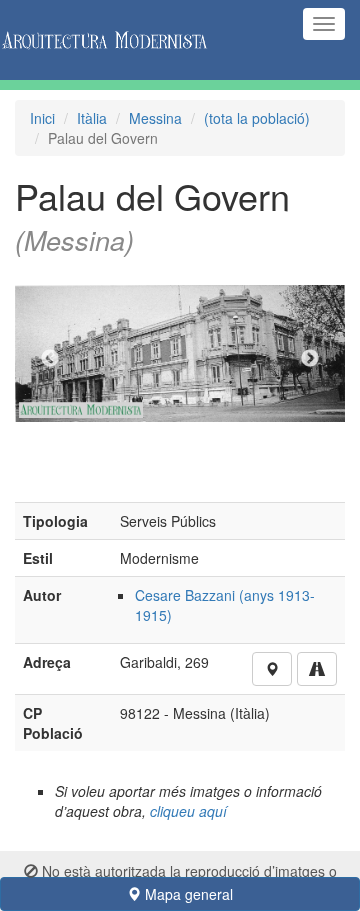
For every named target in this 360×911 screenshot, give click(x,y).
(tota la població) (257, 118)
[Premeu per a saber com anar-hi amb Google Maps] (317, 669)
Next (310, 359)
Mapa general (187, 894)
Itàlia (92, 118)
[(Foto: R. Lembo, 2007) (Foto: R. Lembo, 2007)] (180, 358)
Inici (42, 118)
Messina (155, 118)
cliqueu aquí (188, 811)
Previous (50, 359)
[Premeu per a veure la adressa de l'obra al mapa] (272, 669)
